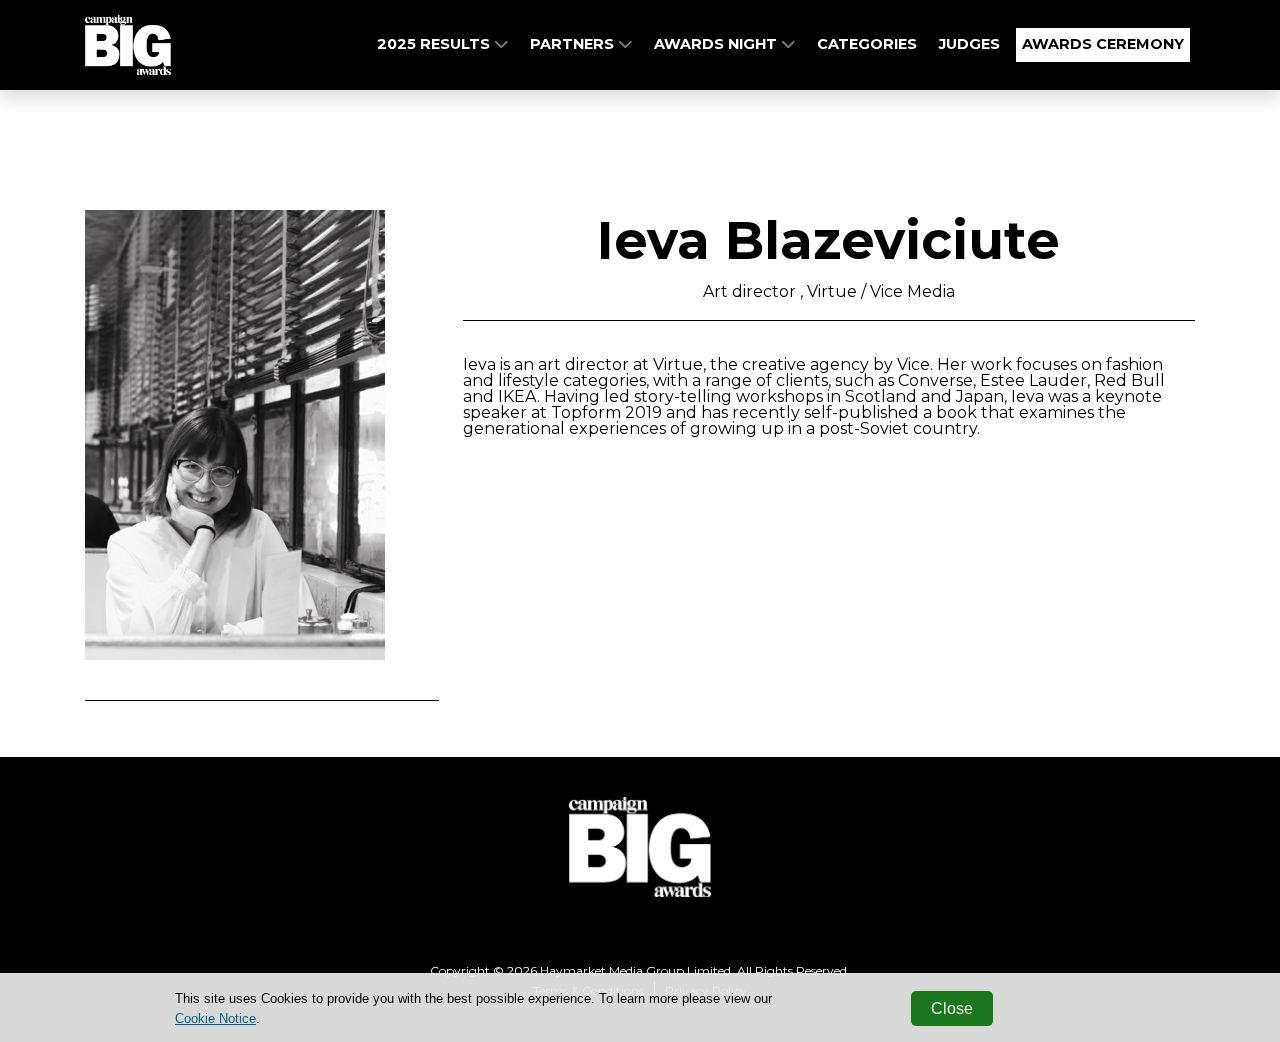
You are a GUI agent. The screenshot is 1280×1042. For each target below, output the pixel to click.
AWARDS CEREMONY (1103, 44)
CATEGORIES (867, 44)
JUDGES (969, 44)
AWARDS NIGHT (717, 44)
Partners (574, 44)
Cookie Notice (215, 1018)
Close (952, 1008)
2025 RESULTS (435, 44)
